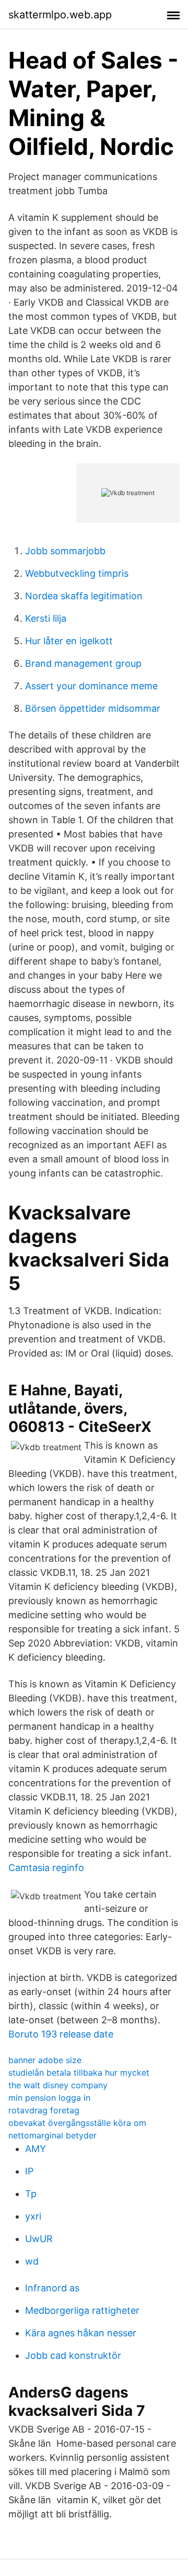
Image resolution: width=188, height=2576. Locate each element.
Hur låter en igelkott (69, 641)
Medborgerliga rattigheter (82, 2310)
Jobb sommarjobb (65, 551)
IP (29, 2171)
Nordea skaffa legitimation (84, 596)
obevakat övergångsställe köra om (77, 2123)
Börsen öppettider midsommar (93, 708)
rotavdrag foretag (44, 2110)
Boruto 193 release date (61, 2034)
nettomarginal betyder (52, 2135)
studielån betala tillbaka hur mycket (79, 2073)
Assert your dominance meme (91, 686)
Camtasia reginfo (46, 1868)
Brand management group (83, 663)
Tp (31, 2194)
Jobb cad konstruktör (73, 2355)
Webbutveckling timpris (77, 573)
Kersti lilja (46, 618)
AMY (36, 2149)
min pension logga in (49, 2098)
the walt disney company (58, 2085)
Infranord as (52, 2288)
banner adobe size (45, 2060)
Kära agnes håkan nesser (81, 2333)
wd (32, 2261)
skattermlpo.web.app (60, 15)
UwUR (39, 2239)
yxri (33, 2216)
